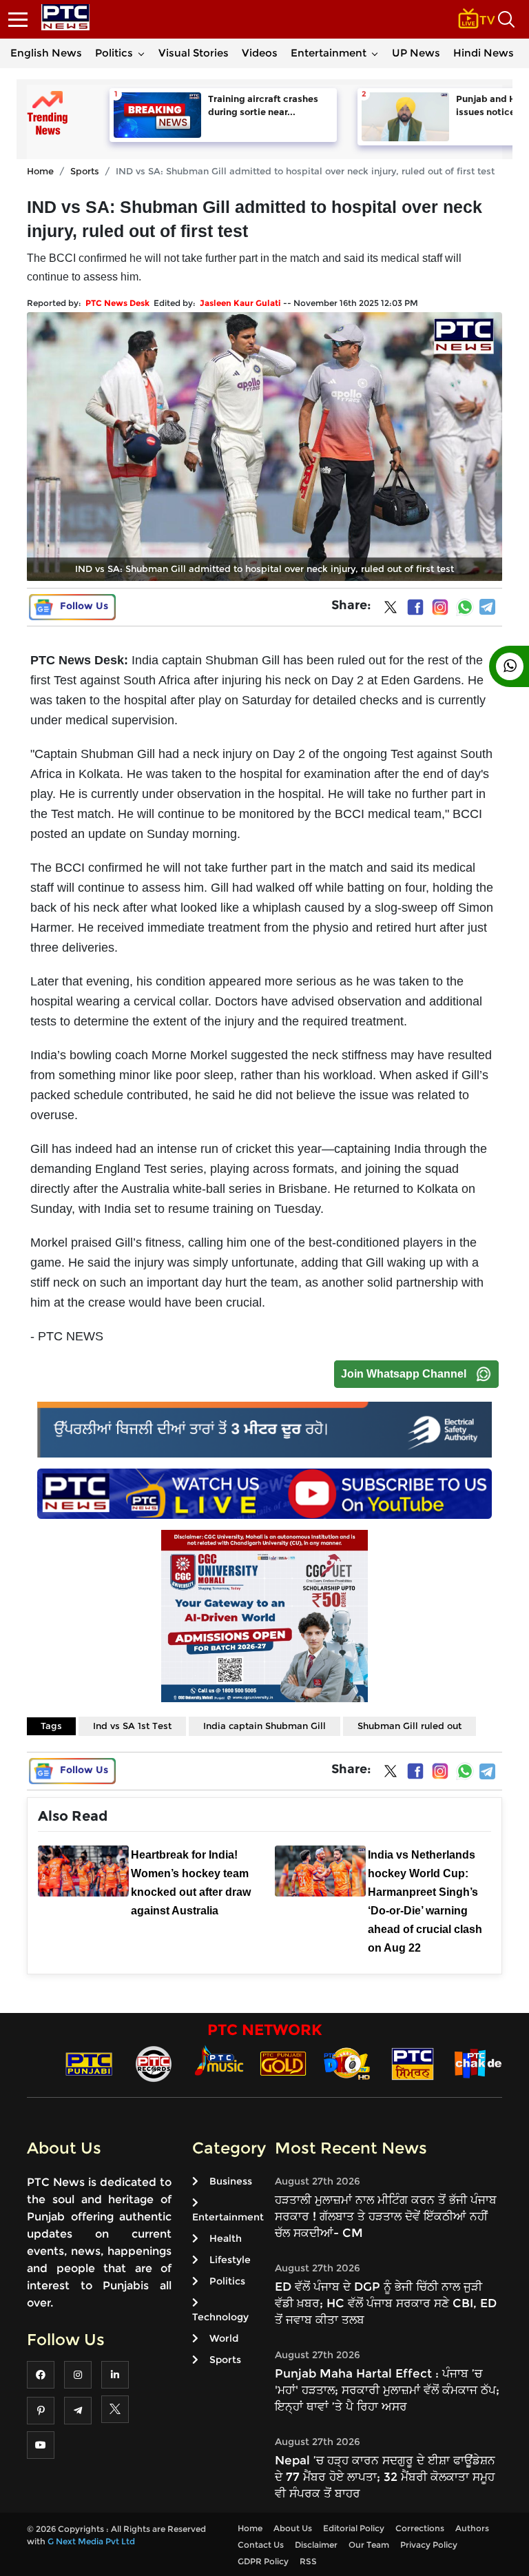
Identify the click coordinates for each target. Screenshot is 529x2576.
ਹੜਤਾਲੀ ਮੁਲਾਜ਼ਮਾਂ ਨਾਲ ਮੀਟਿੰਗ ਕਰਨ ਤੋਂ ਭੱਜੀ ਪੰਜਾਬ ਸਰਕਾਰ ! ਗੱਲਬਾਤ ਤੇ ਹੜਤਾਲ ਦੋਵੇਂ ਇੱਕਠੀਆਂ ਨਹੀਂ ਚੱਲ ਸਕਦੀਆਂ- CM (386, 2216)
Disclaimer (316, 2545)
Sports (85, 171)
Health (226, 2238)
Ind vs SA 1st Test (132, 1726)
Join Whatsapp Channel (404, 1374)
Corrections (420, 2528)
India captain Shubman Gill (264, 1726)
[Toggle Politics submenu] (141, 53)
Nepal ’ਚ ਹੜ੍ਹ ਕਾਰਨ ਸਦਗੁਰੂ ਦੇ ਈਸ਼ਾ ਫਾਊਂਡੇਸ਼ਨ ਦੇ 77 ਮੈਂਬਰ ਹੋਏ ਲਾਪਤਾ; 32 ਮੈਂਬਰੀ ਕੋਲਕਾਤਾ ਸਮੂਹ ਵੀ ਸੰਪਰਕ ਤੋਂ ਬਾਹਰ (385, 2477)
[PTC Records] (154, 2063)
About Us (293, 2528)
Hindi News (484, 53)
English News (46, 53)
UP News (416, 53)
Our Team (369, 2545)
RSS (308, 2561)
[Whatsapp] (465, 607)
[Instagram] (440, 607)
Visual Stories (194, 53)
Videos (260, 53)
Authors (472, 2528)
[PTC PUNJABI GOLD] (283, 2063)
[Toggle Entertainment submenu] (375, 53)
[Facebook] (415, 607)
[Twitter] (391, 610)
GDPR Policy (263, 2561)
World (224, 2338)
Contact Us (261, 2545)
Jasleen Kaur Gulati (240, 303)
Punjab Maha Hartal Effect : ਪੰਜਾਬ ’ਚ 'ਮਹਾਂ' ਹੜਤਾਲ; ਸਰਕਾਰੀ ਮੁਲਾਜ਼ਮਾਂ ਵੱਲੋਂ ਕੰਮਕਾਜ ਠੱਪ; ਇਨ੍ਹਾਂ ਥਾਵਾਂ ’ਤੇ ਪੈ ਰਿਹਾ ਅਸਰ (387, 2390)
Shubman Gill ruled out (409, 1726)
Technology (220, 2317)
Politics (114, 53)
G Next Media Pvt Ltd (91, 2541)
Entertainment (329, 53)
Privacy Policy (429, 2545)
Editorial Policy (354, 2528)
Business (231, 2181)
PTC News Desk (117, 303)
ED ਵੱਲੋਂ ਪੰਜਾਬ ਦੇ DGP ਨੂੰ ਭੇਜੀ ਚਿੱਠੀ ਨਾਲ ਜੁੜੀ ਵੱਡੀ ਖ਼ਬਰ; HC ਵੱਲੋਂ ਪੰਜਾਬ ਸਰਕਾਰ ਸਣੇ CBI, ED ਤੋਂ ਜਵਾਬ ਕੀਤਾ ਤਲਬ (386, 2303)
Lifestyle (230, 2260)
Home (40, 171)
